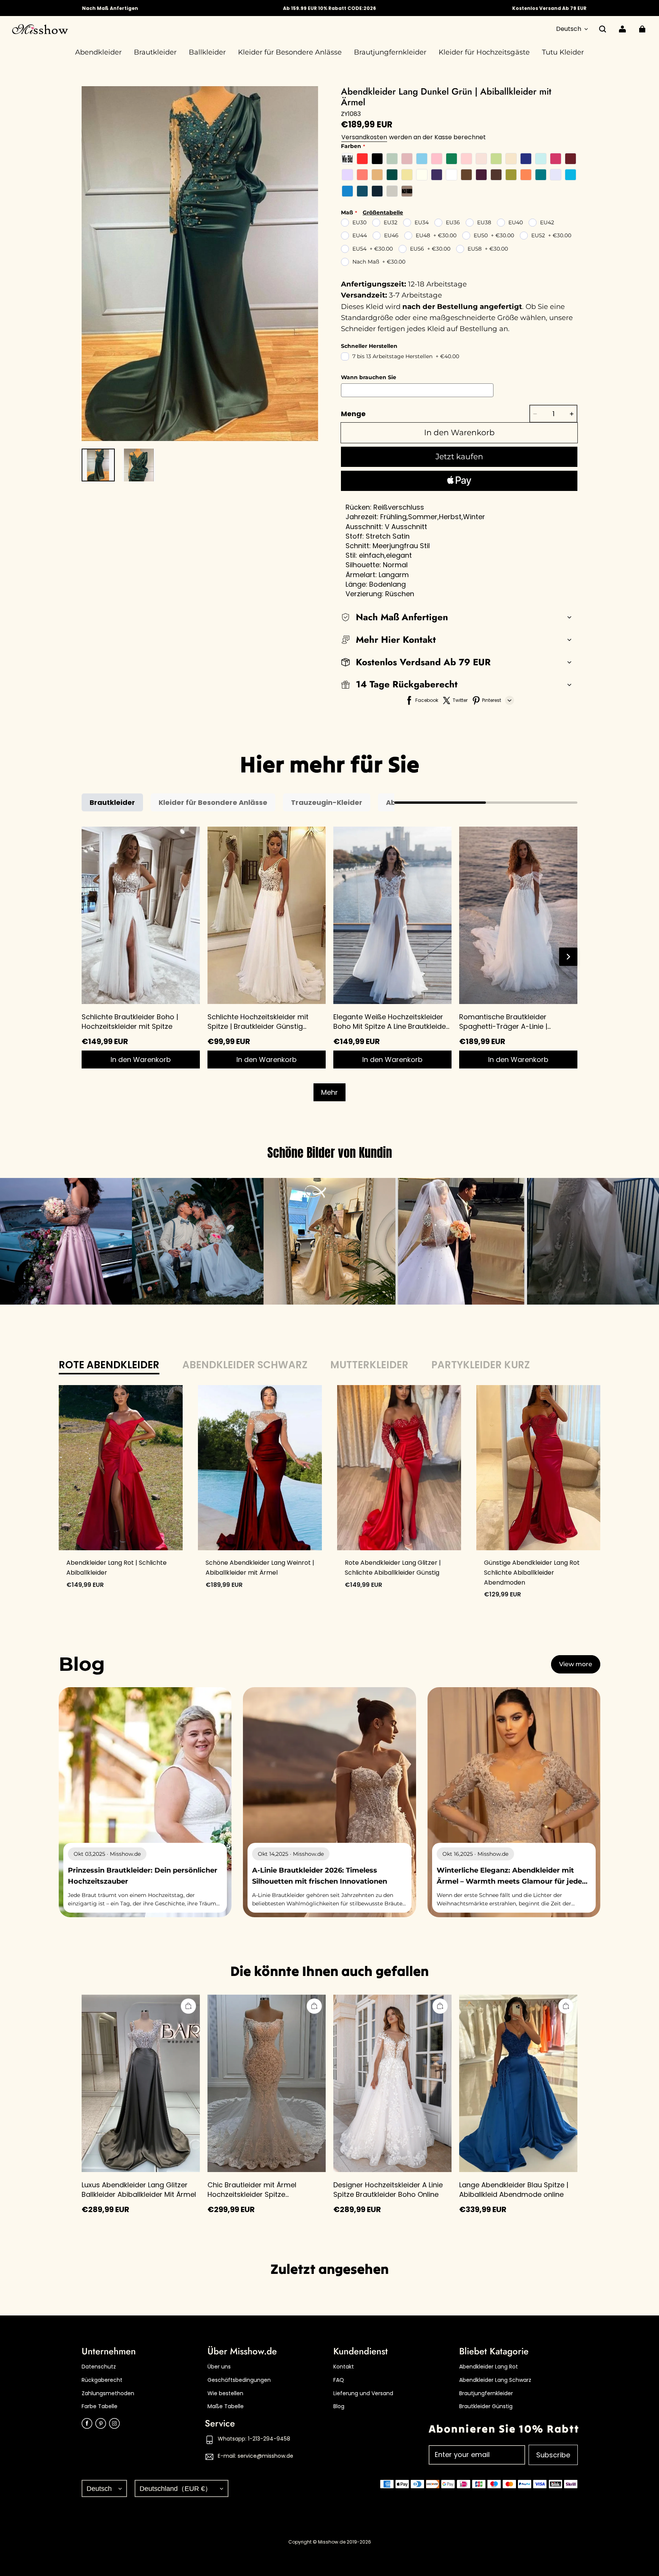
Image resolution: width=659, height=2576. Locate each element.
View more (576, 1664)
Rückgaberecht (102, 2380)
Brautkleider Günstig (486, 2406)
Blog (339, 2406)
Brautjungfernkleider (486, 2393)
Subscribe (553, 2455)
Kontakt (344, 2367)
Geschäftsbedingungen (239, 2380)
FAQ (339, 2380)
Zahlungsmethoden (108, 2393)
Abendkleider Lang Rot (489, 2367)
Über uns (219, 2367)
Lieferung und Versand (363, 2393)
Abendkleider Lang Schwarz (495, 2380)
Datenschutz (99, 2367)
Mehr (329, 1092)
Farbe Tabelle (100, 2406)
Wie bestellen (225, 2393)
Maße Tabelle (226, 2406)
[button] (603, 29)
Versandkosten (364, 137)
